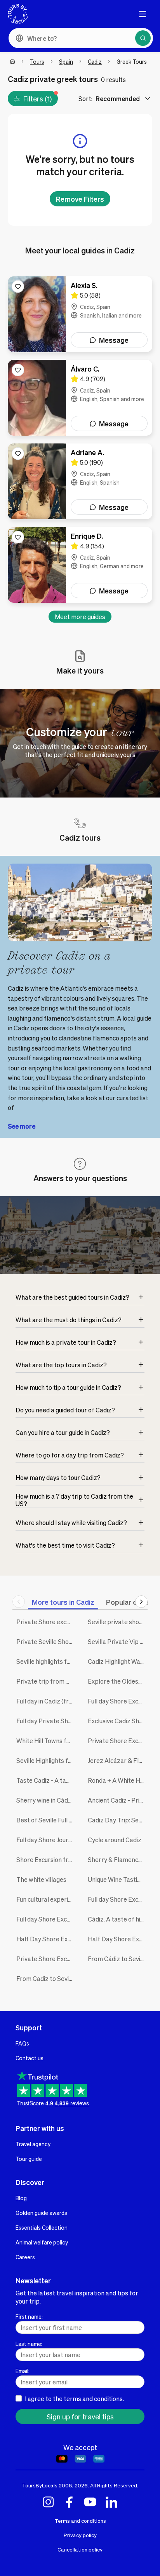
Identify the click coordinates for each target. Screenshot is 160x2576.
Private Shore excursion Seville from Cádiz (46, 1622)
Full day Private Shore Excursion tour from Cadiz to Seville (46, 1721)
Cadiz (95, 61)
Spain (66, 61)
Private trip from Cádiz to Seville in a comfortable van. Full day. (46, 1681)
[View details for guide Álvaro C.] (80, 398)
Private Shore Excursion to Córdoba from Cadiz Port (46, 1959)
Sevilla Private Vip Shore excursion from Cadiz (118, 1641)
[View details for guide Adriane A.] (80, 481)
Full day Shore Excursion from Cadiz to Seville (118, 1701)
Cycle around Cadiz (115, 1840)
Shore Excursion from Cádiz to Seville (46, 1860)
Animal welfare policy (42, 2242)
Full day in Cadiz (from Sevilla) (46, 1701)
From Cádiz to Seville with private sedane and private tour (118, 1959)
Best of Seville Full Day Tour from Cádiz (46, 1820)
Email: (23, 2371)
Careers (25, 2257)
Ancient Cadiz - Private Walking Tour (118, 1800)
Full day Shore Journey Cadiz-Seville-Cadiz (46, 1840)
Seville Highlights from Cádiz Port (46, 1760)
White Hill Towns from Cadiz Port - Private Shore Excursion (46, 1741)
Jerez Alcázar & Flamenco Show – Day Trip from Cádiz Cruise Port (118, 1760)
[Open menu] (143, 14)
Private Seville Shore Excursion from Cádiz (46, 1641)
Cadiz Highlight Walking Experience (118, 1661)
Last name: (29, 2344)
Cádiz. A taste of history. (118, 1919)
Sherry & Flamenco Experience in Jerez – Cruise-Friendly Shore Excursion (118, 1860)
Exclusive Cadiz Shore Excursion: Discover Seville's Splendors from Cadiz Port (118, 1721)
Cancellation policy (80, 2549)
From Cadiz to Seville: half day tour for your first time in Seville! (46, 1978)
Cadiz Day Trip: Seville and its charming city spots (118, 1820)
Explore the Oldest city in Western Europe (118, 1681)
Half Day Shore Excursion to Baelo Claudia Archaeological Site (118, 1939)
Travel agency (33, 2144)
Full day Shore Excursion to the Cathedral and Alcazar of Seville (46, 1919)
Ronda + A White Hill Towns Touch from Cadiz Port (118, 1780)
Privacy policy (80, 2535)
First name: (29, 2316)
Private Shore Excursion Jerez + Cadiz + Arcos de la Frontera (118, 1741)
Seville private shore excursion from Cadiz (118, 1622)
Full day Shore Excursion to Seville (118, 1899)
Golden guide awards (41, 2213)
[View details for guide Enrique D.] (80, 565)
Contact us (30, 2058)
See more (22, 1126)
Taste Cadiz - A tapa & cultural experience (46, 1780)
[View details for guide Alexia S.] (80, 314)
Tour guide (29, 2159)
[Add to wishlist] (18, 286)
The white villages (41, 1879)
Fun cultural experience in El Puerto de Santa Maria (46, 1899)
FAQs (22, 2043)
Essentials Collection (42, 2227)
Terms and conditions (80, 2521)
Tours (37, 61)
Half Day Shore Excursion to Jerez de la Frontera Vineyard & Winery (46, 1939)
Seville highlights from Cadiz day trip (46, 1661)
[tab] (63, 1602)
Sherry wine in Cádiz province (46, 1800)
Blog (21, 2198)
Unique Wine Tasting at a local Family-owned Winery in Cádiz (118, 1879)
